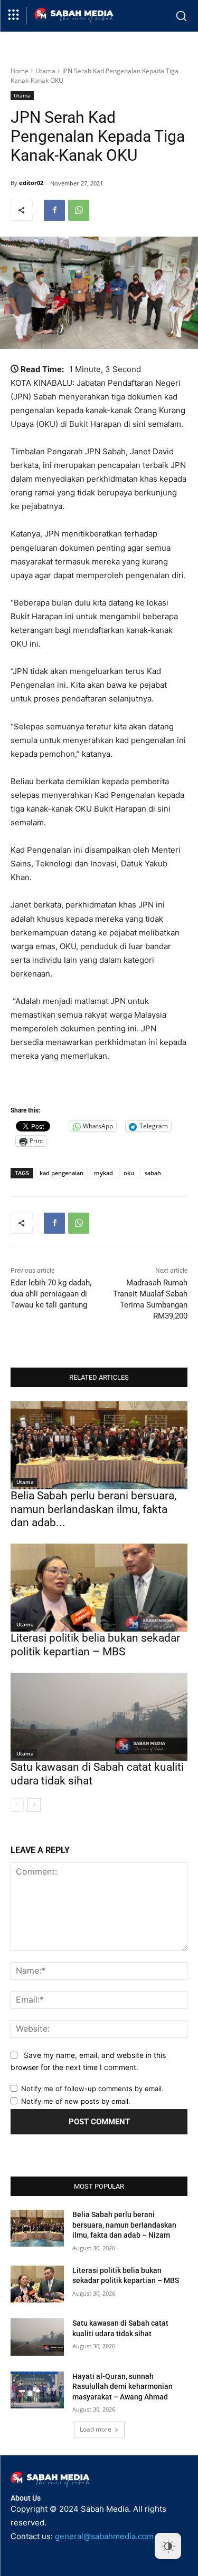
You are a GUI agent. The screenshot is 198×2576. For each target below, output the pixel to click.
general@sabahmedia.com (104, 2536)
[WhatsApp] (79, 210)
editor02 (31, 183)
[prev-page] (17, 1805)
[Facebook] (54, 210)
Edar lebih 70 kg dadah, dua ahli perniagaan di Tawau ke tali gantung (51, 1294)
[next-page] (34, 1805)
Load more (96, 2429)
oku (129, 1173)
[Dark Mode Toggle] (168, 2546)
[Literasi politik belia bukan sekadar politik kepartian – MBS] (99, 1588)
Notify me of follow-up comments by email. (92, 2089)
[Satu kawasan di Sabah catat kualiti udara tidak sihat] (99, 1717)
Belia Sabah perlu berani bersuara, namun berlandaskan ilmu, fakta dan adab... (93, 1509)
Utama (45, 71)
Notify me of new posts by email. (76, 2101)
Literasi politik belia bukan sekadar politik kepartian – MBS (95, 1645)
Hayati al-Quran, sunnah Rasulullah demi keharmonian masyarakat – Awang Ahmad (122, 2387)
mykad (103, 1173)
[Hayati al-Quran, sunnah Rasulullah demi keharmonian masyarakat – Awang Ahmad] (37, 2390)
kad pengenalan (62, 1173)
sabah (153, 1173)
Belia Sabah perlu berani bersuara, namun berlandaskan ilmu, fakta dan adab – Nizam (124, 2225)
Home (20, 71)
